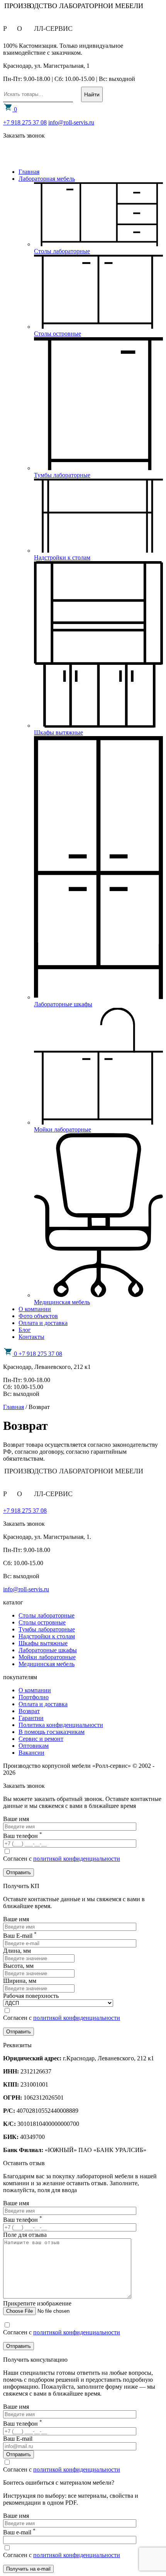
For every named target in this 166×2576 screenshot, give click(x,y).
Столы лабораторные (47, 1615)
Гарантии (31, 1718)
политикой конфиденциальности (77, 1859)
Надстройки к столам (47, 1636)
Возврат (29, 1711)
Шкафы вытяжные (43, 1643)
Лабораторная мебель (47, 179)
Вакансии (31, 1753)
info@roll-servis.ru (71, 122)
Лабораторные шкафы (48, 1650)
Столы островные (42, 1622)
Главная (29, 172)
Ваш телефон (23, 2220)
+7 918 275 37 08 (25, 122)
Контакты (31, 1337)
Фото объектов (38, 1316)
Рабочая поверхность (31, 1996)
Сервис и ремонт (41, 1739)
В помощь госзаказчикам (52, 1732)
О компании (35, 1309)
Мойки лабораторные (47, 1657)
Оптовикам (34, 1746)
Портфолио (34, 1697)
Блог (25, 1330)
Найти (92, 94)
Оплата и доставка (43, 1323)
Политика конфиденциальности (61, 1725)
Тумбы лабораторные (47, 1629)
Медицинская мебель (47, 1664)
